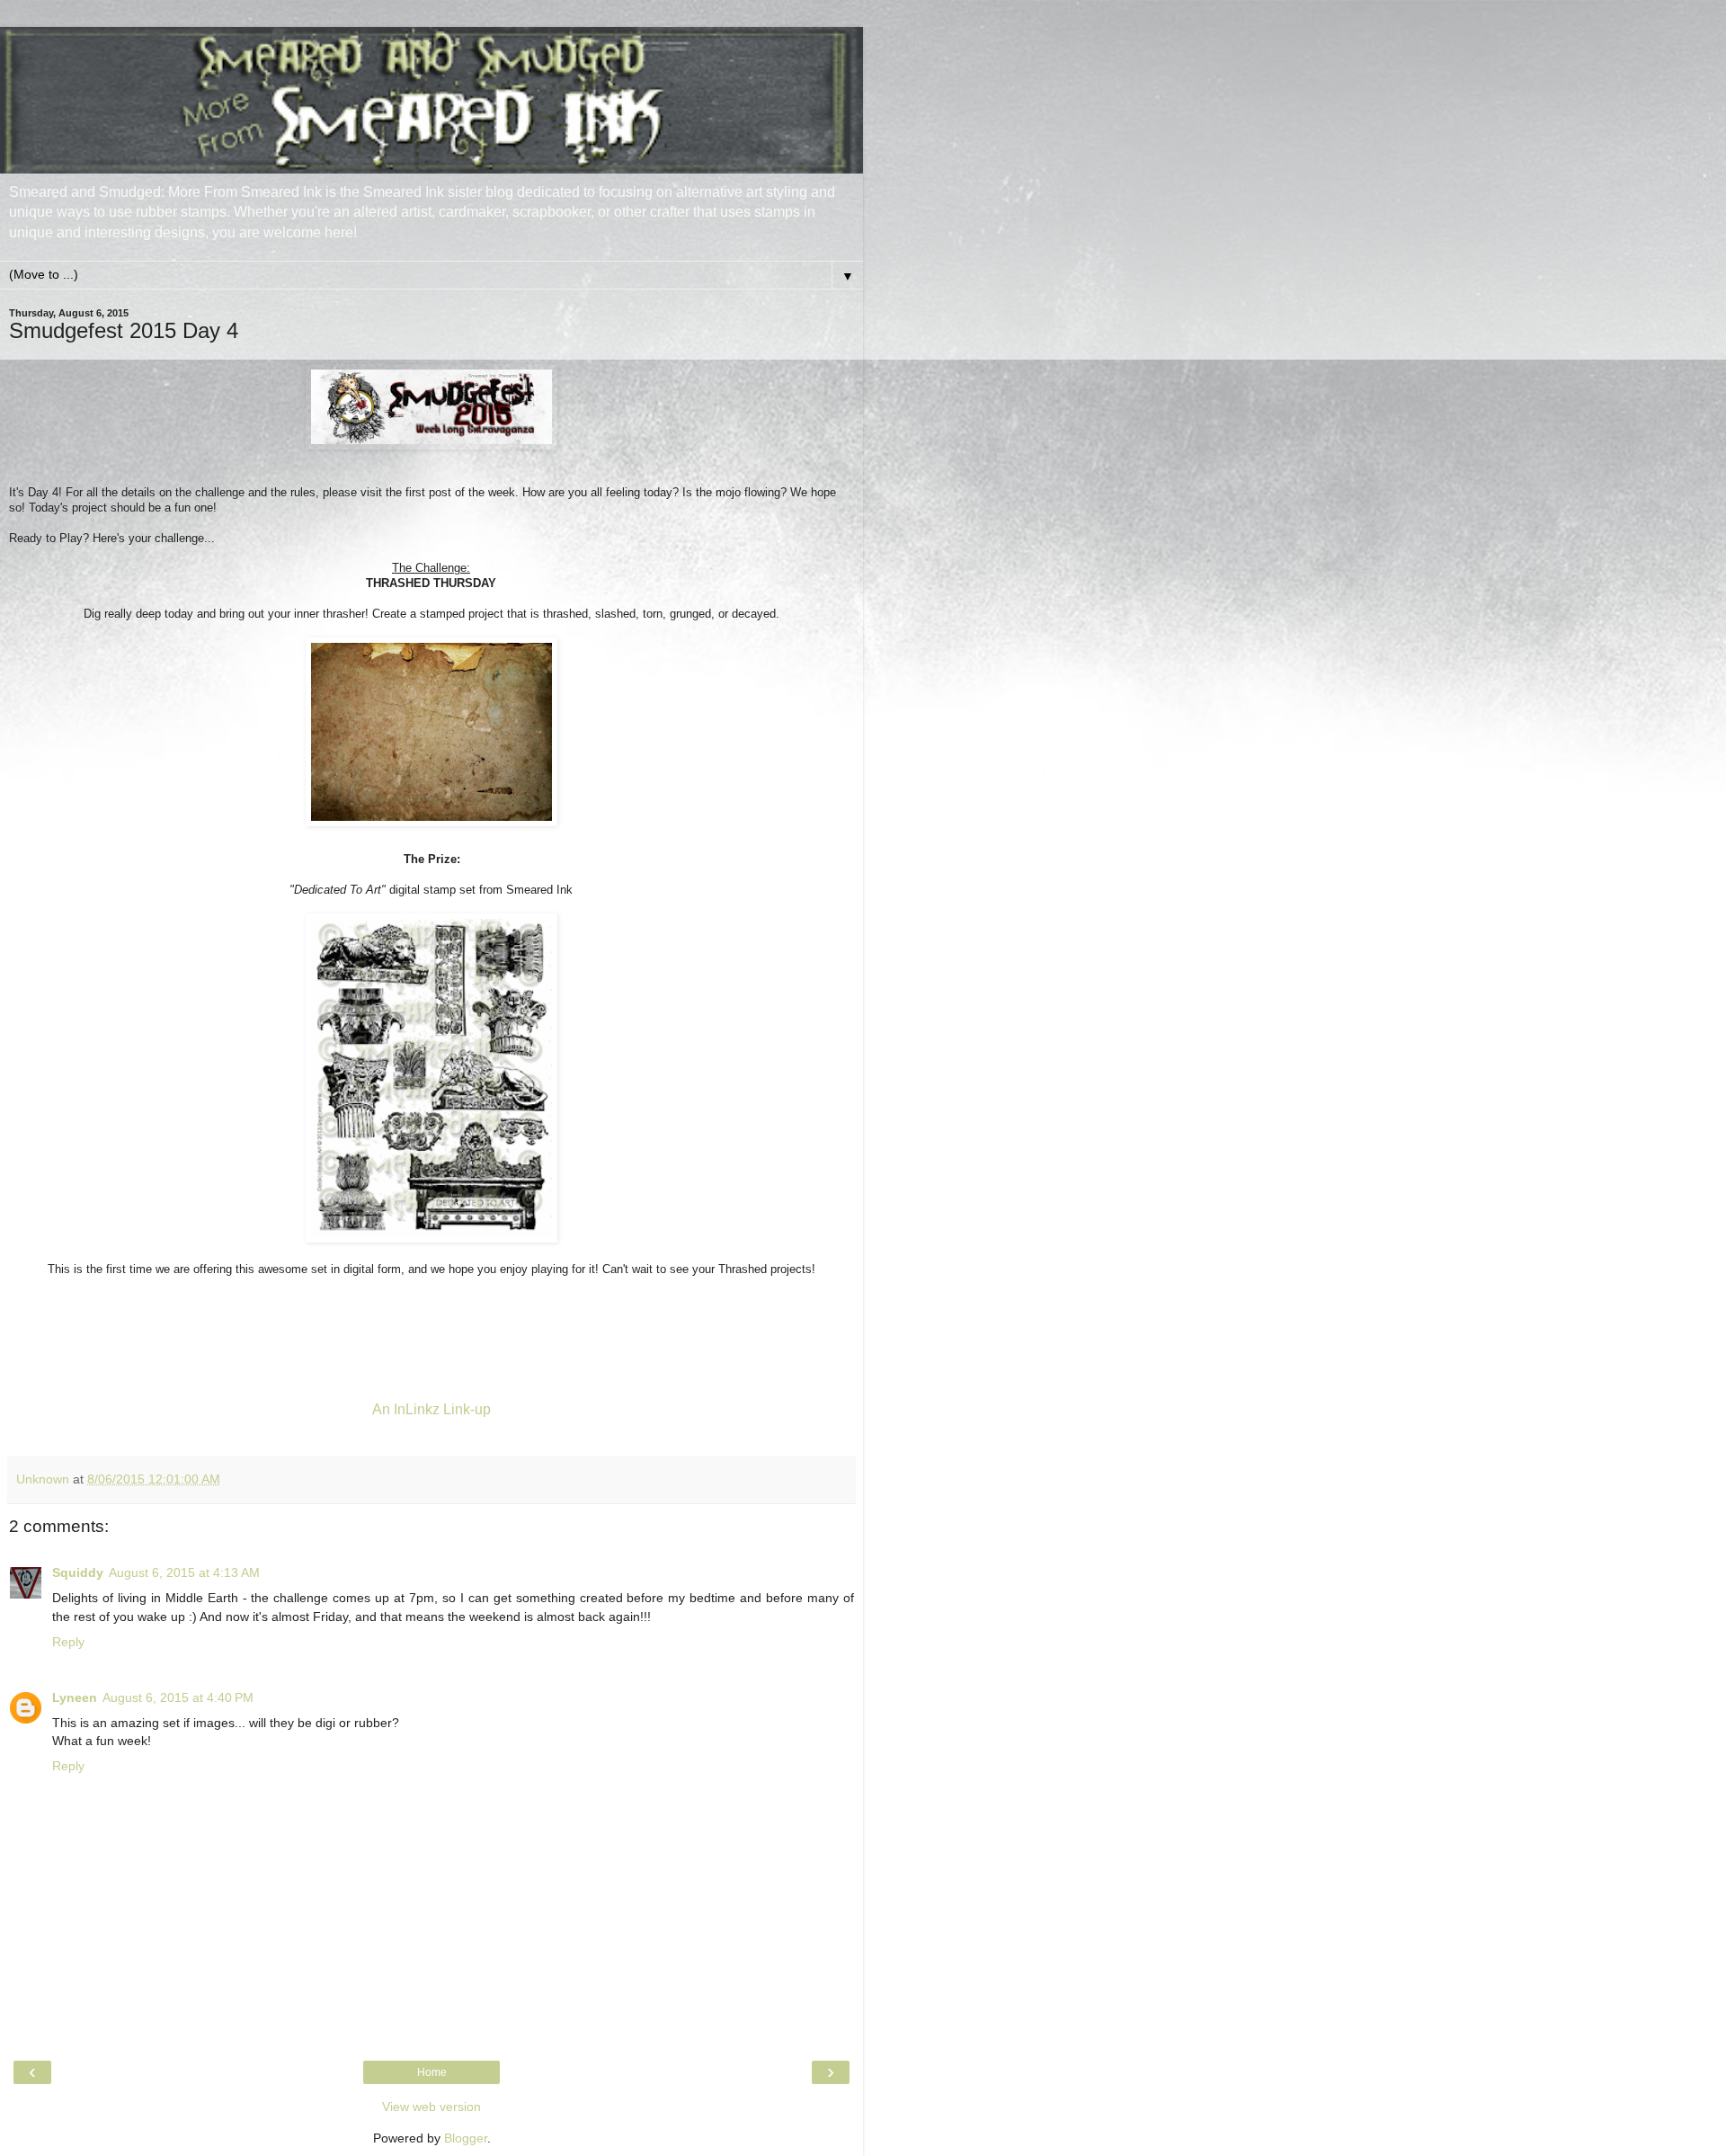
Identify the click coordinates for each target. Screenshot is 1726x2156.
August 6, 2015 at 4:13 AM (184, 1572)
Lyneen (75, 1697)
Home (432, 2072)
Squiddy (78, 1572)
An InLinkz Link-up (431, 1409)
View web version (431, 2107)
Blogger (466, 2138)
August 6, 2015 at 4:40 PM (178, 1697)
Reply (68, 1642)
